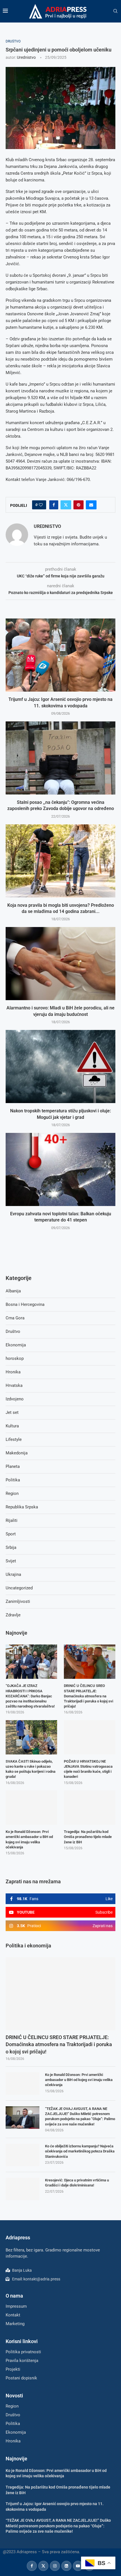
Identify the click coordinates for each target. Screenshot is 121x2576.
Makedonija (17, 1453)
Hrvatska (14, 1385)
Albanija (13, 1291)
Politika (13, 1480)
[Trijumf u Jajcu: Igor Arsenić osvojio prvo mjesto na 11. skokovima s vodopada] (60, 655)
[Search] (115, 11)
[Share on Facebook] (54, 505)
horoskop (15, 1358)
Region (12, 1493)
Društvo (13, 1331)
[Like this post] (41, 505)
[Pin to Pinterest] (79, 505)
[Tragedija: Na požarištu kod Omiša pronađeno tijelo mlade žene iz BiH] (90, 1808)
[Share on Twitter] (66, 505)
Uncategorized (19, 1588)
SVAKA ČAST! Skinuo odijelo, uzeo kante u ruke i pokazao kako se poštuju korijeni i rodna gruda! (31, 1769)
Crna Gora (15, 1318)
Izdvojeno (15, 1399)
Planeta (13, 1466)
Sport (11, 1534)
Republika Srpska (22, 1507)
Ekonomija (16, 1345)
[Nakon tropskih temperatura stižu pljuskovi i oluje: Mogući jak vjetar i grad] (60, 1067)
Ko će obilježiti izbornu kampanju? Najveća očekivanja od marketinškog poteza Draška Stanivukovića (80, 2151)
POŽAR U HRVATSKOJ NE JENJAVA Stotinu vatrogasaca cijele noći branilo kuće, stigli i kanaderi (88, 1769)
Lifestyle (14, 1439)
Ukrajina (13, 1574)
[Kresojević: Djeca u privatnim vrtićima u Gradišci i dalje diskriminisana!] (23, 2189)
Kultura (12, 1426)
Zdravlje (13, 1615)
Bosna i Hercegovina (25, 1304)
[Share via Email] (91, 505)
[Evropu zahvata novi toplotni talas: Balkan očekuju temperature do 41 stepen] (60, 1169)
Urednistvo (26, 57)
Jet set (12, 1412)
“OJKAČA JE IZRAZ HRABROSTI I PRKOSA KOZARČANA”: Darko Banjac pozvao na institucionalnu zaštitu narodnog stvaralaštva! (30, 1696)
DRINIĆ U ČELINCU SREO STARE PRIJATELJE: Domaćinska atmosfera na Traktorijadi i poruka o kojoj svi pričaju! (59, 2044)
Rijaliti (12, 1520)
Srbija (11, 1547)
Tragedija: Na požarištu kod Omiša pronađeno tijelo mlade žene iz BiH (88, 1837)
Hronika (13, 1372)
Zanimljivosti (18, 1601)
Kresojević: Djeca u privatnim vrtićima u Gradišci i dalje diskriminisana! (77, 2183)
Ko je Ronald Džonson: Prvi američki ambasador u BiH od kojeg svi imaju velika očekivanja (79, 2080)
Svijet (11, 1561)
